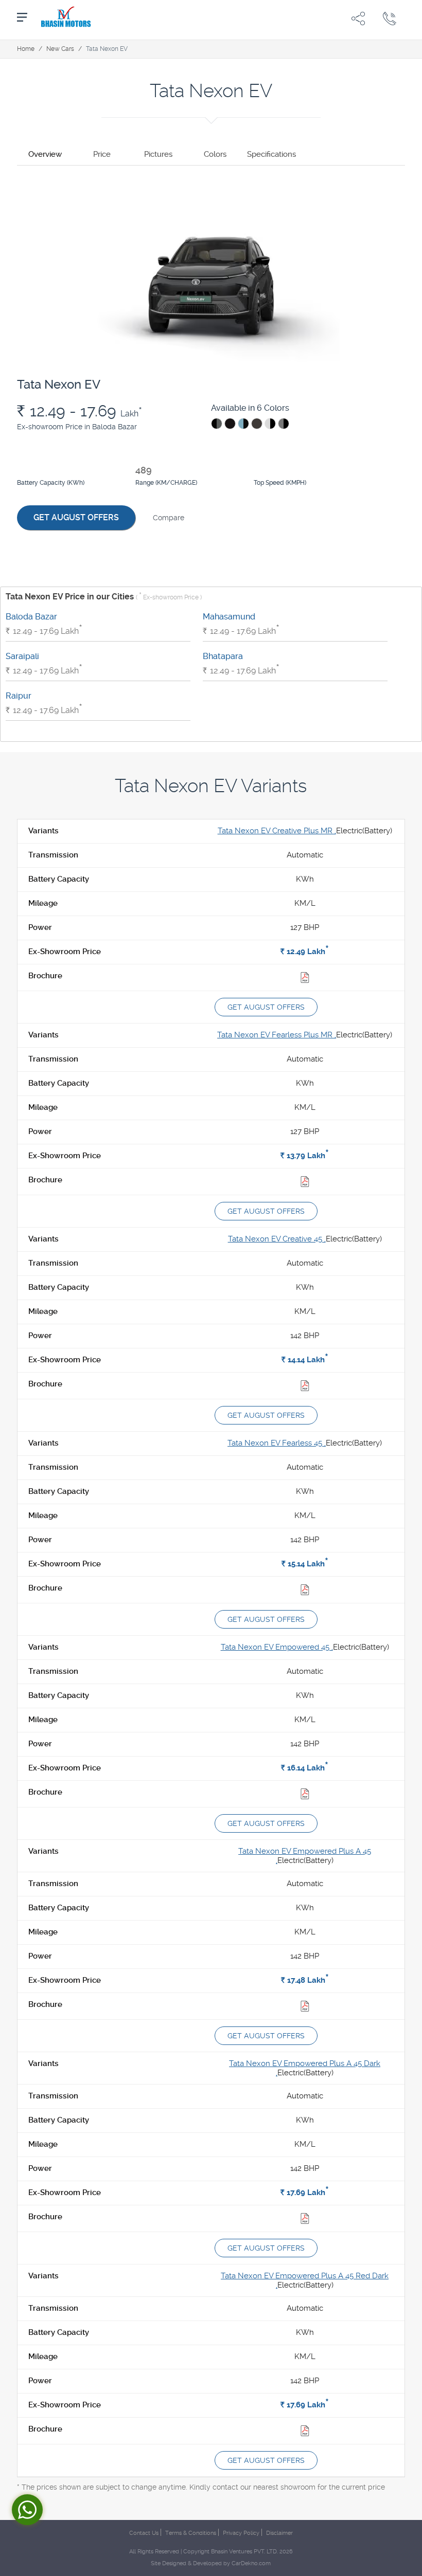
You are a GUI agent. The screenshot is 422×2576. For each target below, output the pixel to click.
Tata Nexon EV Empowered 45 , (277, 1647)
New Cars (60, 49)
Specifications (271, 154)
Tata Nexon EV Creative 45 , (277, 1239)
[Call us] (390, 18)
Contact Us (144, 2533)
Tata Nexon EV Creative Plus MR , (277, 831)
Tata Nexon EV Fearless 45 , (277, 1443)
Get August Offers (76, 517)
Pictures (158, 154)
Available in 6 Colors (250, 408)
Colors (215, 154)
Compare (169, 518)
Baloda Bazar (31, 617)
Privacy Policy (241, 2533)
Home (26, 49)
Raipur (19, 696)
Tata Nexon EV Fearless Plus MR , (277, 1035)
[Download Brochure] (305, 979)
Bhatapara (223, 656)
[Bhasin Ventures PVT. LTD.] (66, 18)
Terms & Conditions (191, 2533)
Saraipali (22, 656)
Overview (45, 154)
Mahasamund (229, 617)
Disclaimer (279, 2533)
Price (102, 154)
